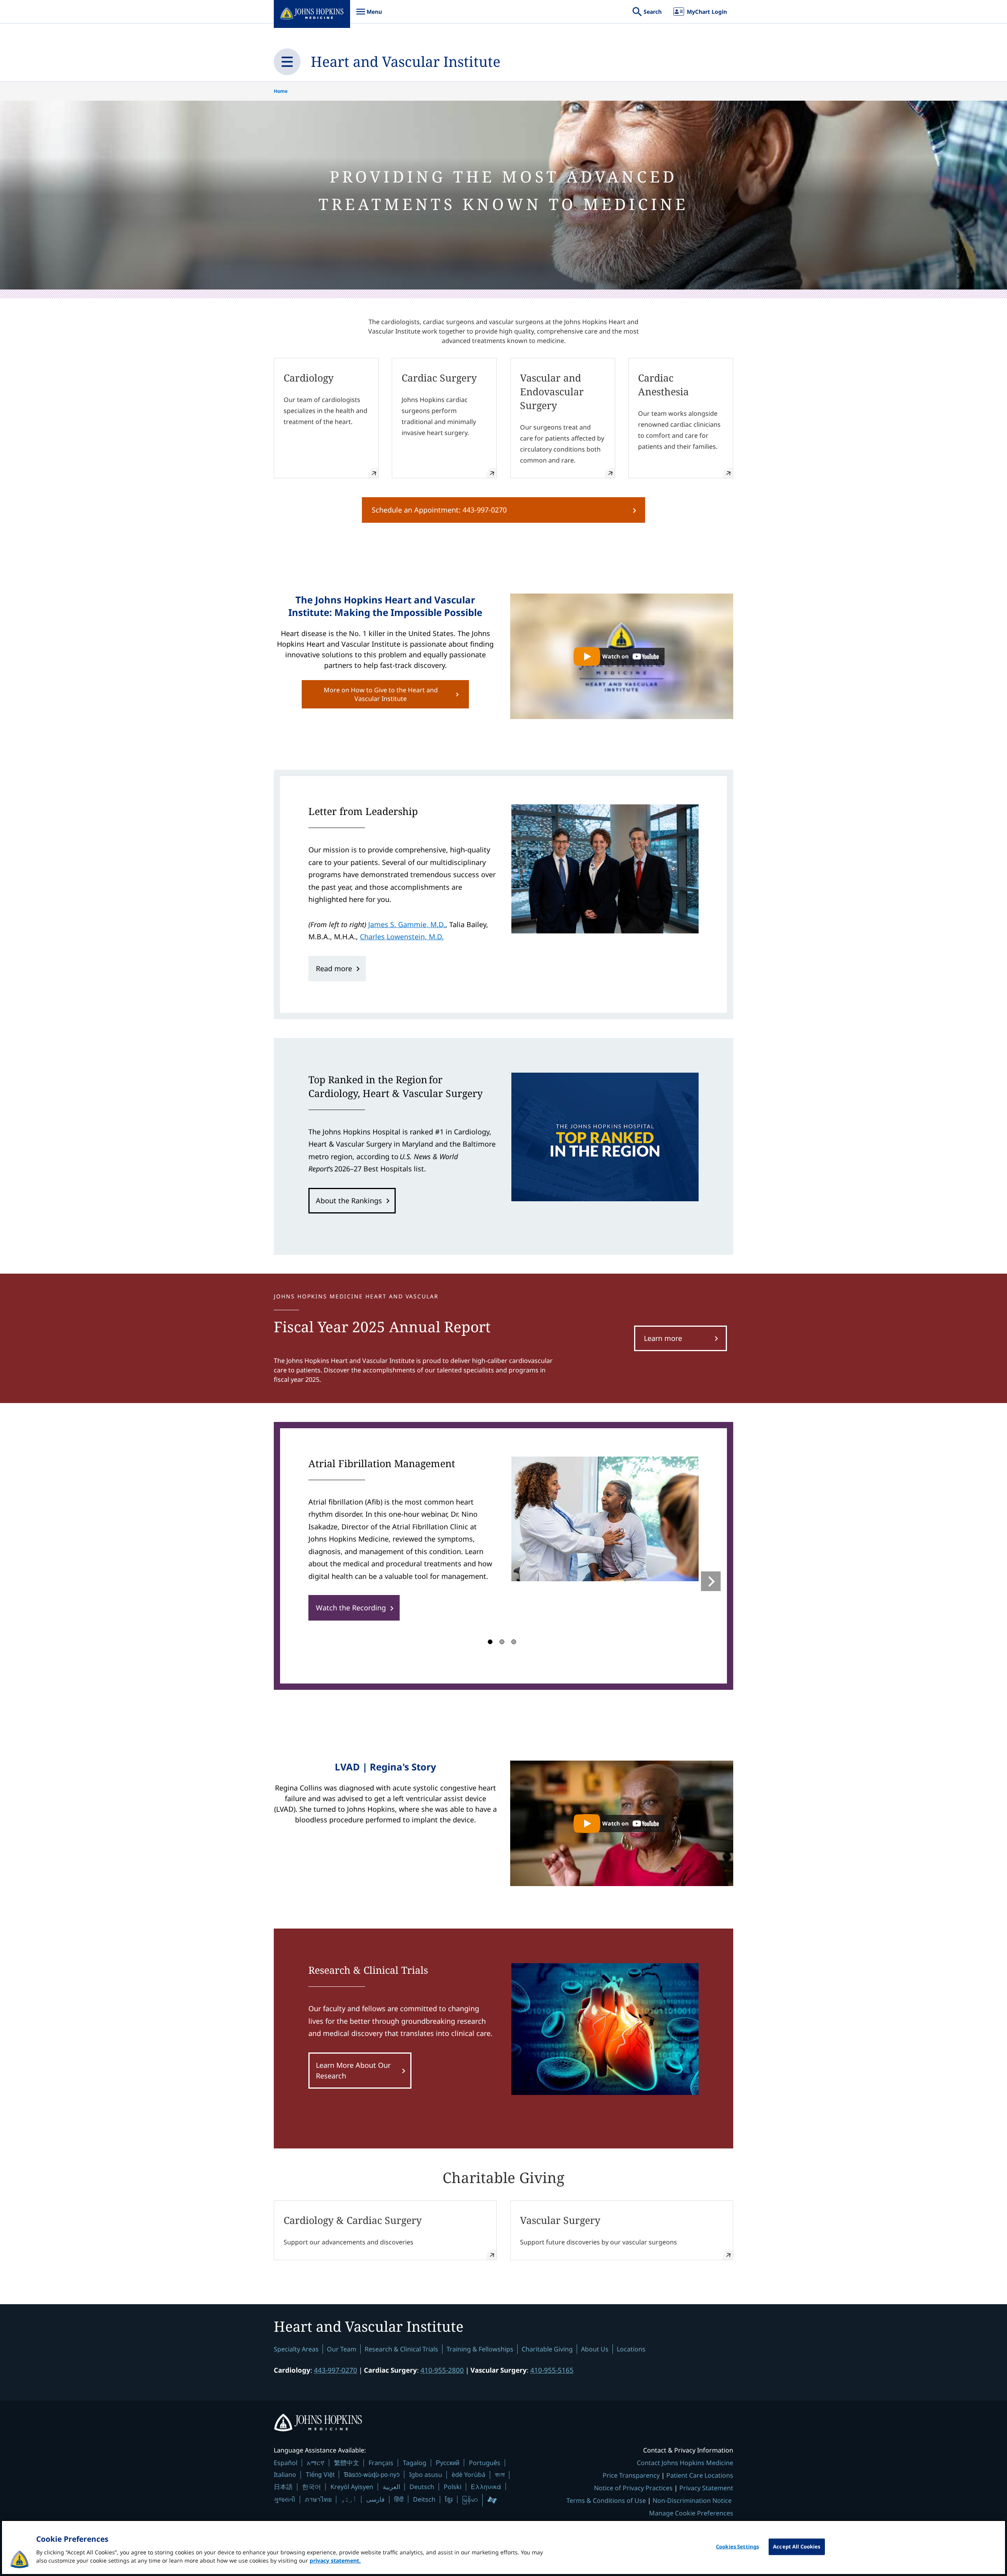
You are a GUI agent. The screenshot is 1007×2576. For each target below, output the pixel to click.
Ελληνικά (486, 2487)
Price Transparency (631, 2475)
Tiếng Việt (320, 2474)
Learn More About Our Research (353, 2070)
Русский (448, 2463)
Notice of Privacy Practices (633, 2488)
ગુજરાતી (285, 2499)
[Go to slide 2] (502, 1642)
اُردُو (349, 2499)
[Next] (711, 1581)
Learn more (663, 1338)
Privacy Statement (706, 2488)
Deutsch (422, 2487)
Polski (453, 2487)
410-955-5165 (552, 2370)
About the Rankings (349, 1200)
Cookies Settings (737, 2546)
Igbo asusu (426, 2475)
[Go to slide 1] (490, 1642)
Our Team (342, 2349)
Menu (369, 16)
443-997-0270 (336, 2370)
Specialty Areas (296, 2349)
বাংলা (500, 2475)
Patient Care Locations (700, 2475)
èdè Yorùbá (468, 2475)
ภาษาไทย (318, 2499)
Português (485, 2463)
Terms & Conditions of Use (606, 2500)
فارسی (375, 2499)
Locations (631, 2349)
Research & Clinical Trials (401, 2349)
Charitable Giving (547, 2349)
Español (286, 2463)
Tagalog (415, 2463)
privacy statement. (335, 2560)
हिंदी (399, 2499)
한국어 (312, 2487)
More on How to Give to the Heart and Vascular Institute (381, 694)
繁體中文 (347, 2463)
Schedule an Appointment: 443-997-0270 (439, 510)
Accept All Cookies (797, 2546)
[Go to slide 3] (514, 1642)
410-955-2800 (442, 2370)
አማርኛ (316, 2463)
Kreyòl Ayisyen (352, 2487)
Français (381, 2463)
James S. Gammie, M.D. (407, 924)
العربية (391, 2487)
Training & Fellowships (480, 2349)
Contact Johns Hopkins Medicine (685, 2463)
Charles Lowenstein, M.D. (402, 937)
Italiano (285, 2475)
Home (281, 91)
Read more (334, 968)
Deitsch (424, 2499)
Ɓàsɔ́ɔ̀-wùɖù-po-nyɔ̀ (372, 2474)
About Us (595, 2349)
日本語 (283, 2487)
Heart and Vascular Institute (406, 62)
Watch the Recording (351, 1608)
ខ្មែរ (449, 2499)
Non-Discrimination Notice (692, 2500)
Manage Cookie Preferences (691, 2513)
